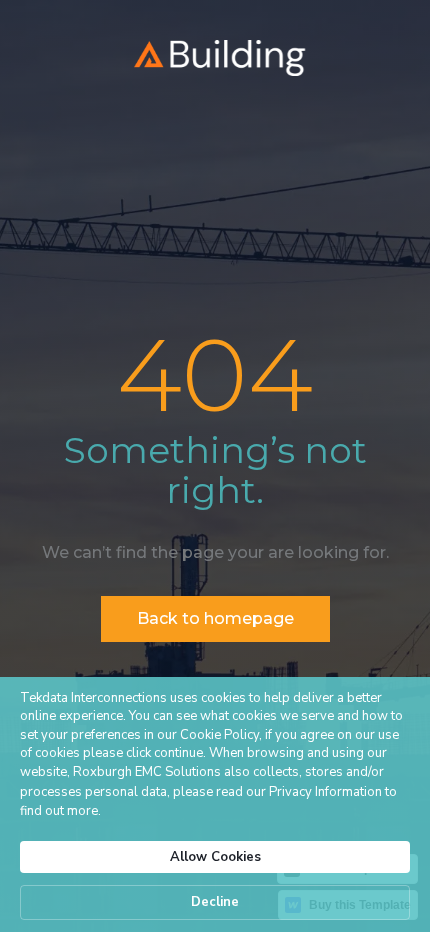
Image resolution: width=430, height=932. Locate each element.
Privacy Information (325, 792)
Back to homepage (215, 618)
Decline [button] (215, 902)
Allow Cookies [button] (215, 857)
